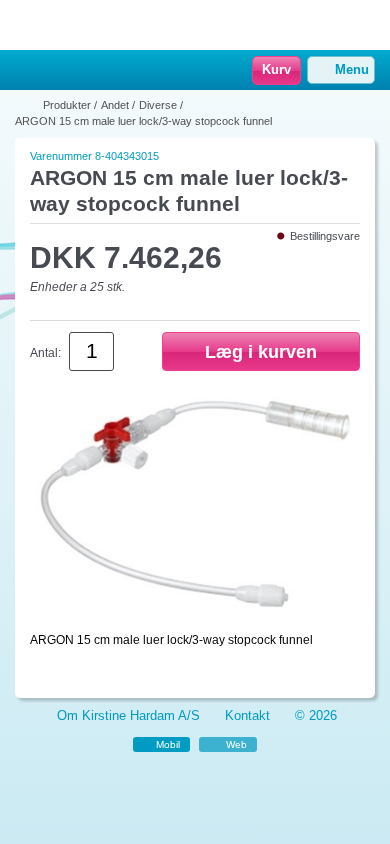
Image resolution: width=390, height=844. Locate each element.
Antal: (45, 353)
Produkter (67, 105)
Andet (115, 105)
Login (55, 71)
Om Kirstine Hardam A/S (128, 715)
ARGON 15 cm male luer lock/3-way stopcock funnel (143, 121)
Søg (81, 71)
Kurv (276, 69)
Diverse (158, 105)
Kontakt (247, 715)
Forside (27, 105)
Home (25, 71)
